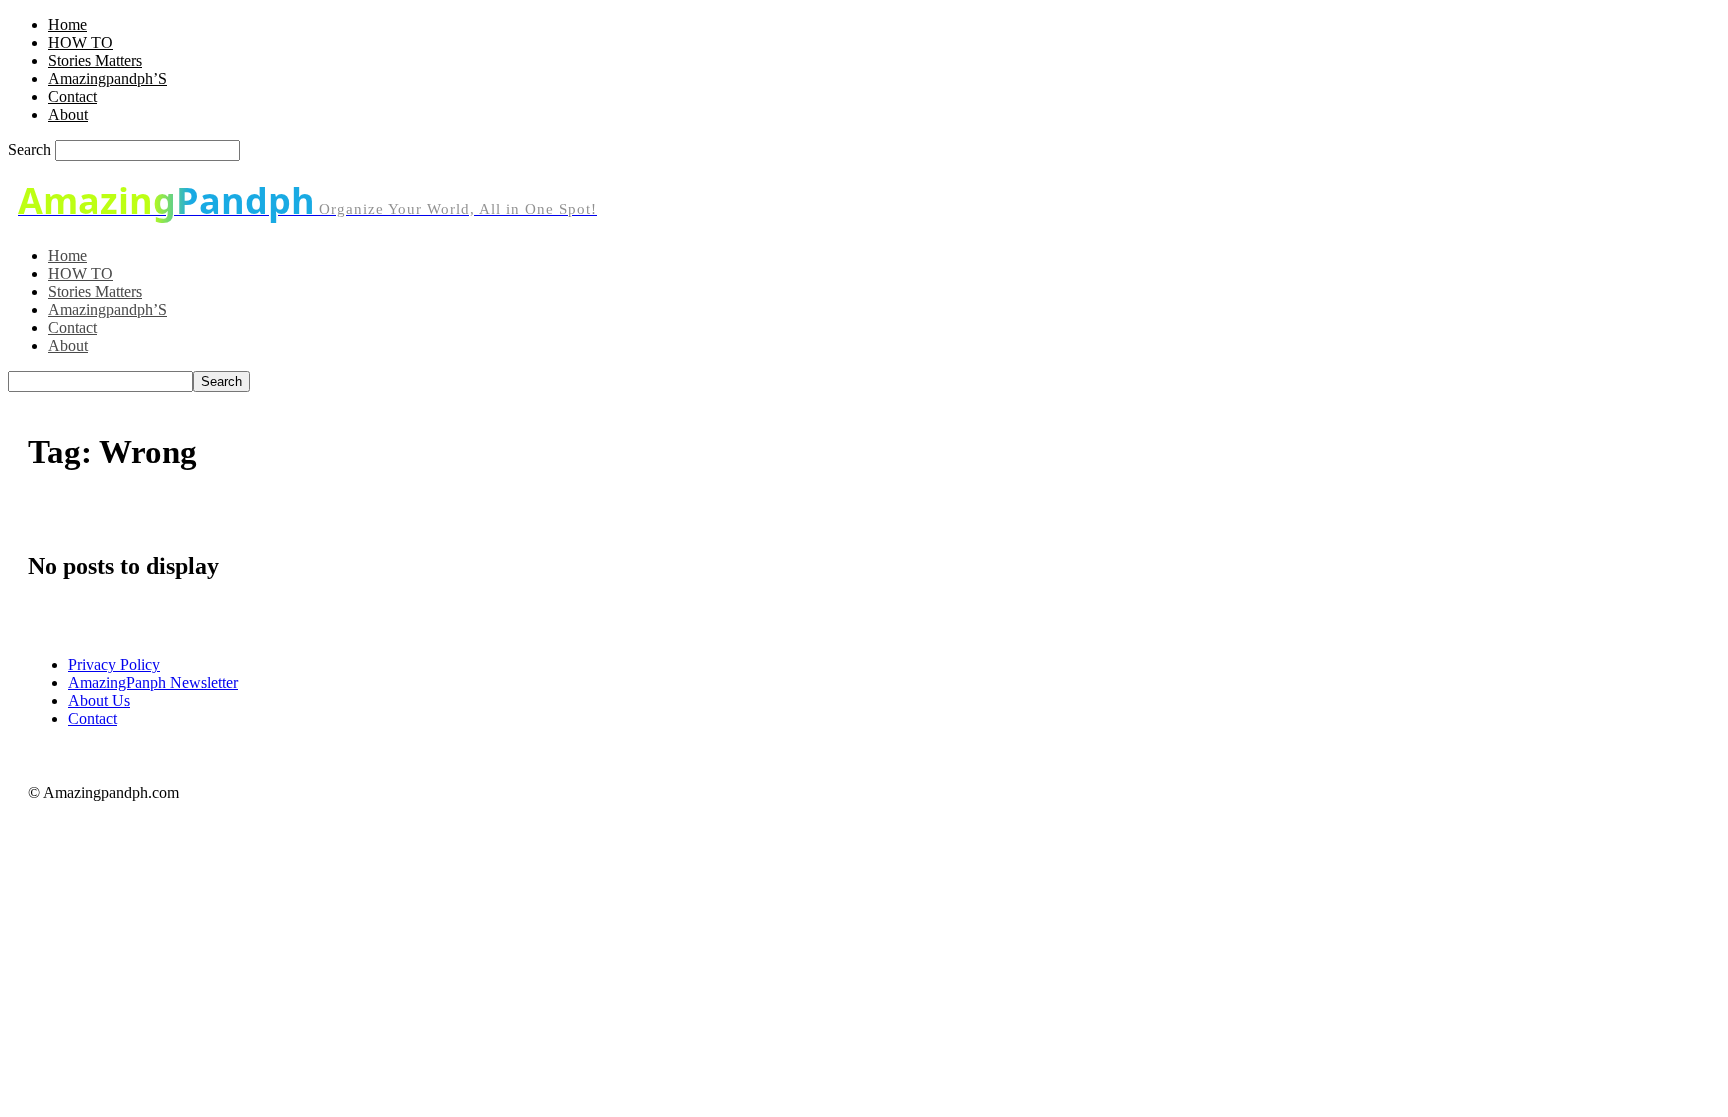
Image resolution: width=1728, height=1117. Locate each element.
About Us (99, 700)
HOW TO (80, 42)
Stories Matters (95, 60)
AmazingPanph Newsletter (153, 682)
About (68, 114)
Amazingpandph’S (107, 78)
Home (67, 24)
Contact (72, 96)
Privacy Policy (114, 664)
